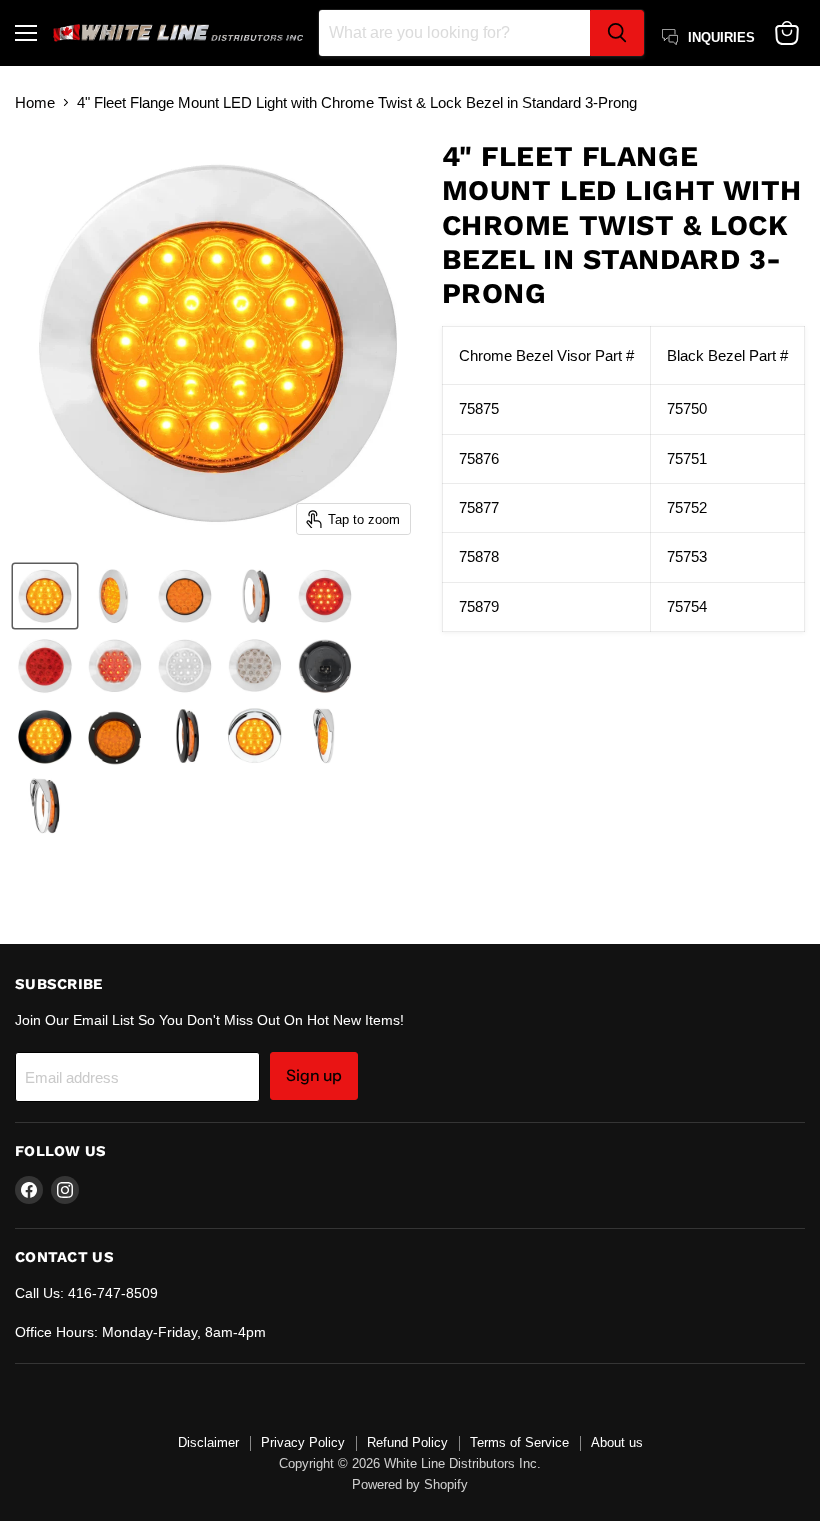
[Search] (617, 33)
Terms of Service (519, 1442)
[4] (45, 596)
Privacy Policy (303, 1442)
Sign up (314, 1075)
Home (35, 102)
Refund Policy (407, 1442)
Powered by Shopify (410, 1484)
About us (617, 1442)
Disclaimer (208, 1442)
